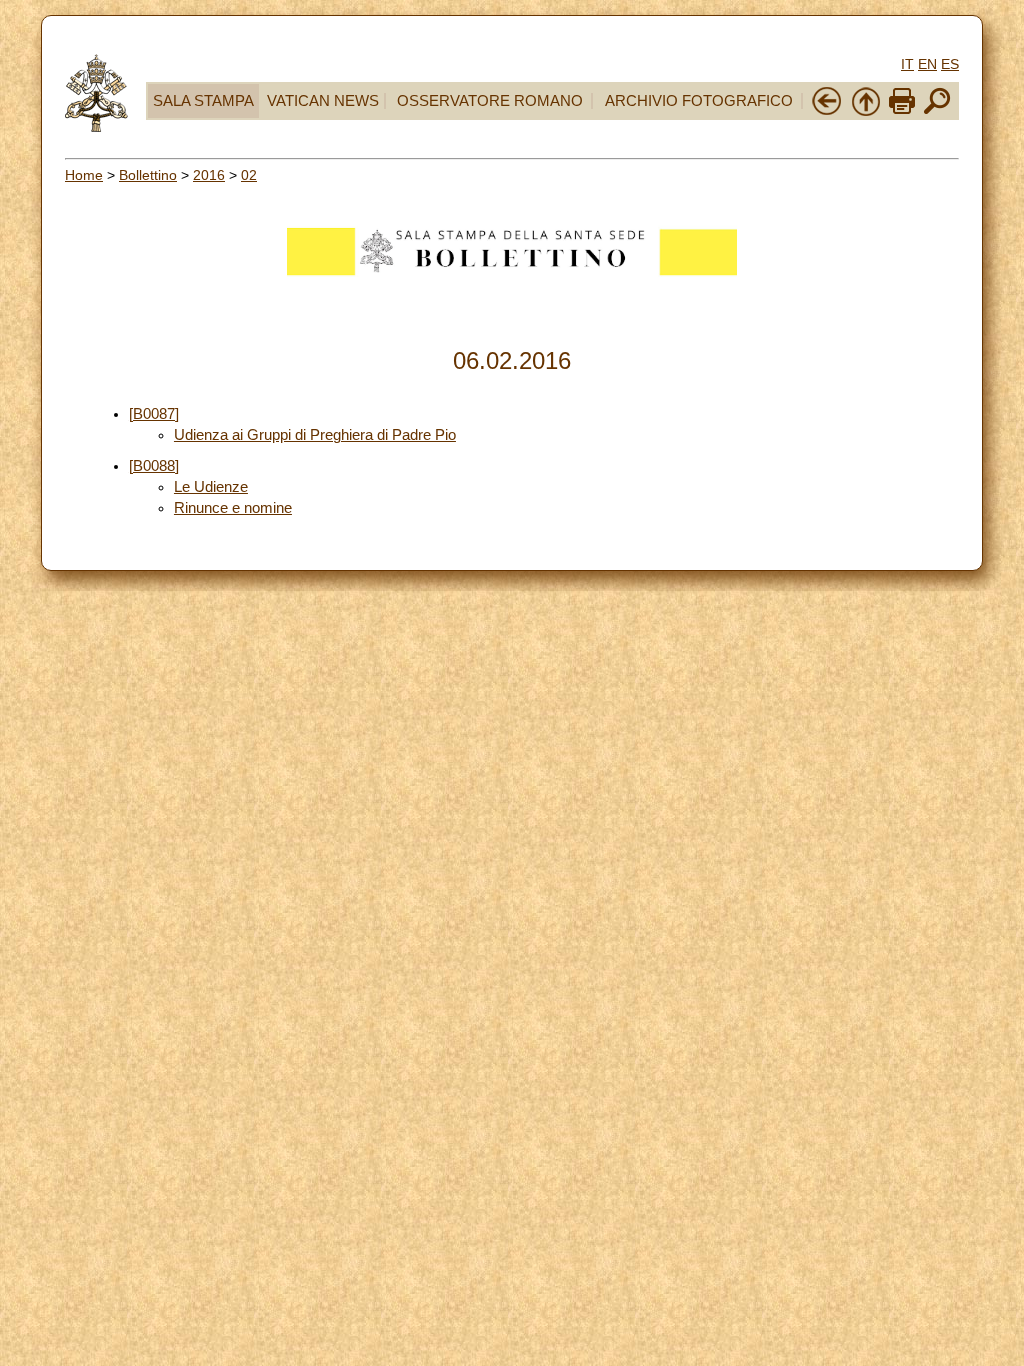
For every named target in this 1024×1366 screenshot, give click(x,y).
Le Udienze (211, 487)
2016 (209, 175)
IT (907, 64)
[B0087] (154, 414)
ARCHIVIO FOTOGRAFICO (699, 101)
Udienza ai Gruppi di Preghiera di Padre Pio (315, 435)
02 (249, 175)
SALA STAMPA (203, 101)
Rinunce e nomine (233, 508)
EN (927, 64)
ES (950, 64)
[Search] (937, 112)
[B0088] (154, 466)
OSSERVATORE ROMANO (490, 101)
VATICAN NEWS (323, 101)
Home (84, 175)
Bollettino (148, 175)
